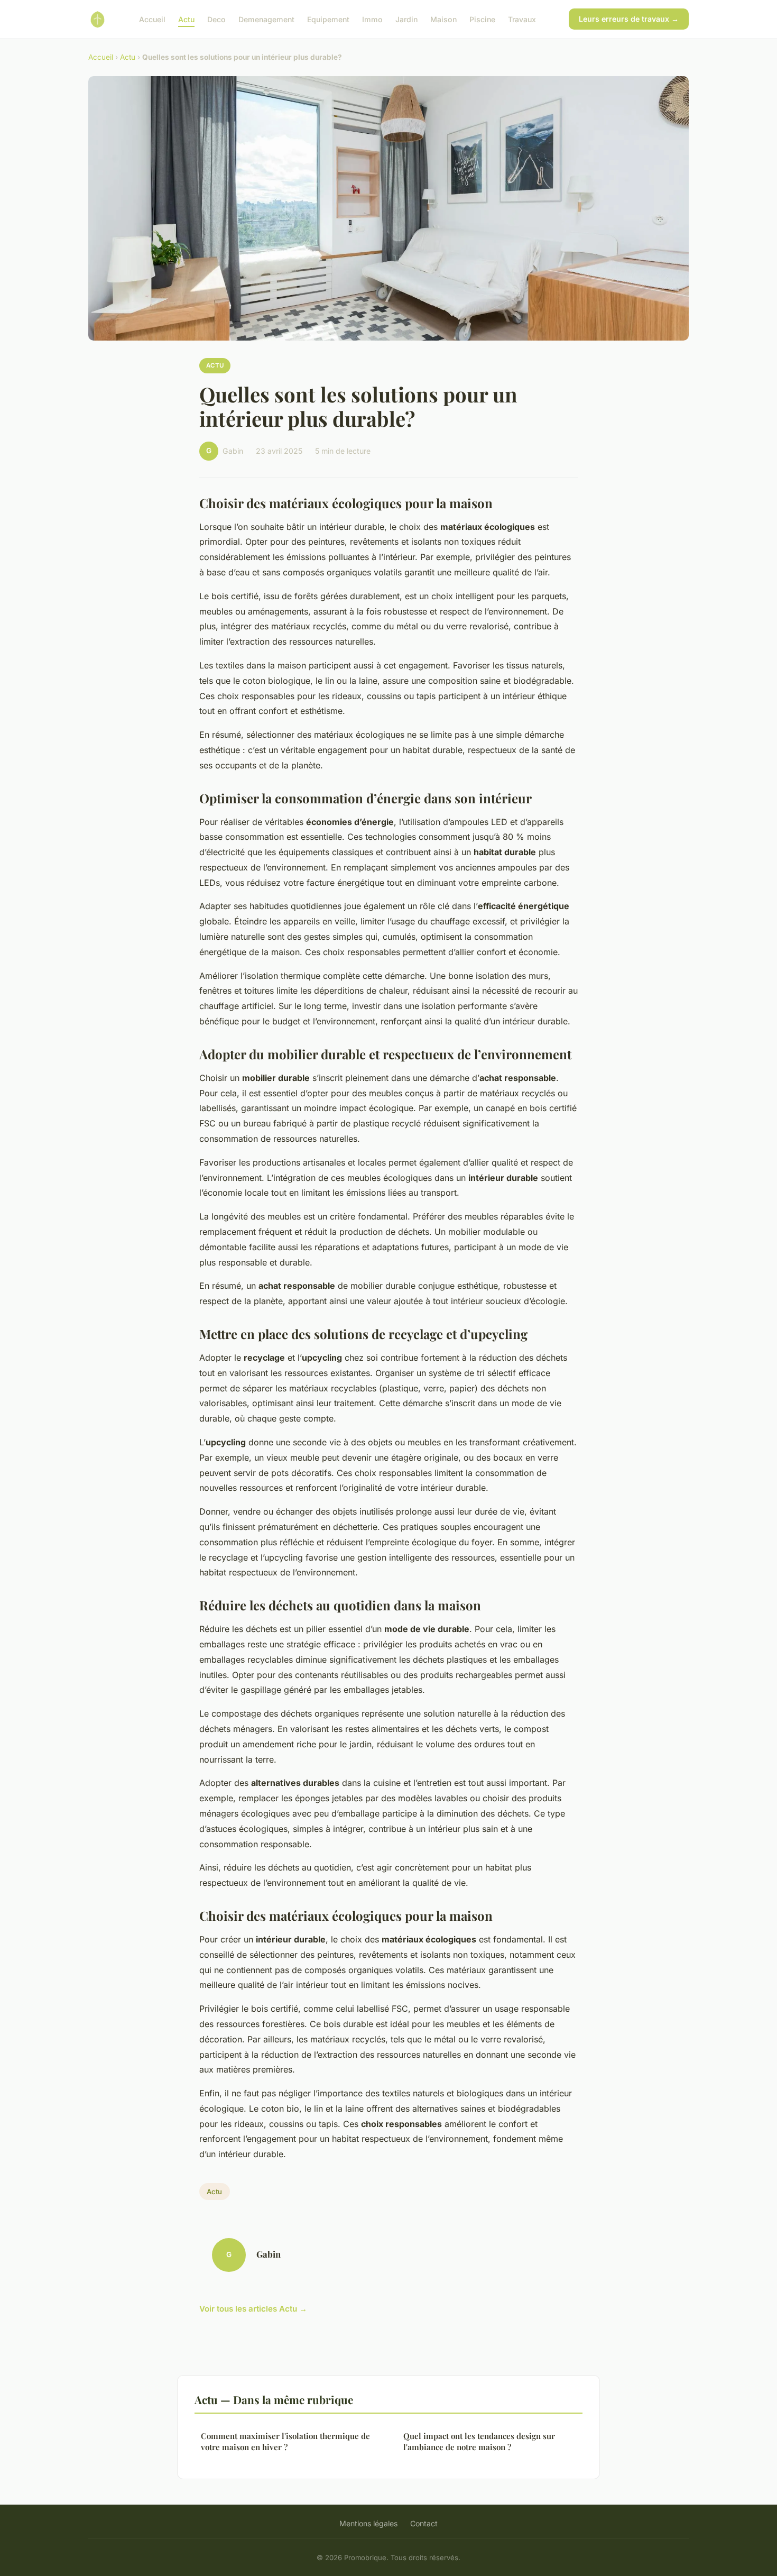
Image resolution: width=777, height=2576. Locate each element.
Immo (372, 19)
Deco (216, 19)
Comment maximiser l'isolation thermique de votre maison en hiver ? (285, 2441)
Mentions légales (368, 2523)
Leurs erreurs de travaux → (629, 19)
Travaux (522, 19)
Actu (186, 19)
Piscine (482, 19)
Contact (424, 2523)
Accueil (152, 19)
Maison (443, 19)
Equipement (328, 19)
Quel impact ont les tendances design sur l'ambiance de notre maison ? (479, 2441)
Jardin (406, 19)
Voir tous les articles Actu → (253, 2309)
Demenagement (266, 19)
